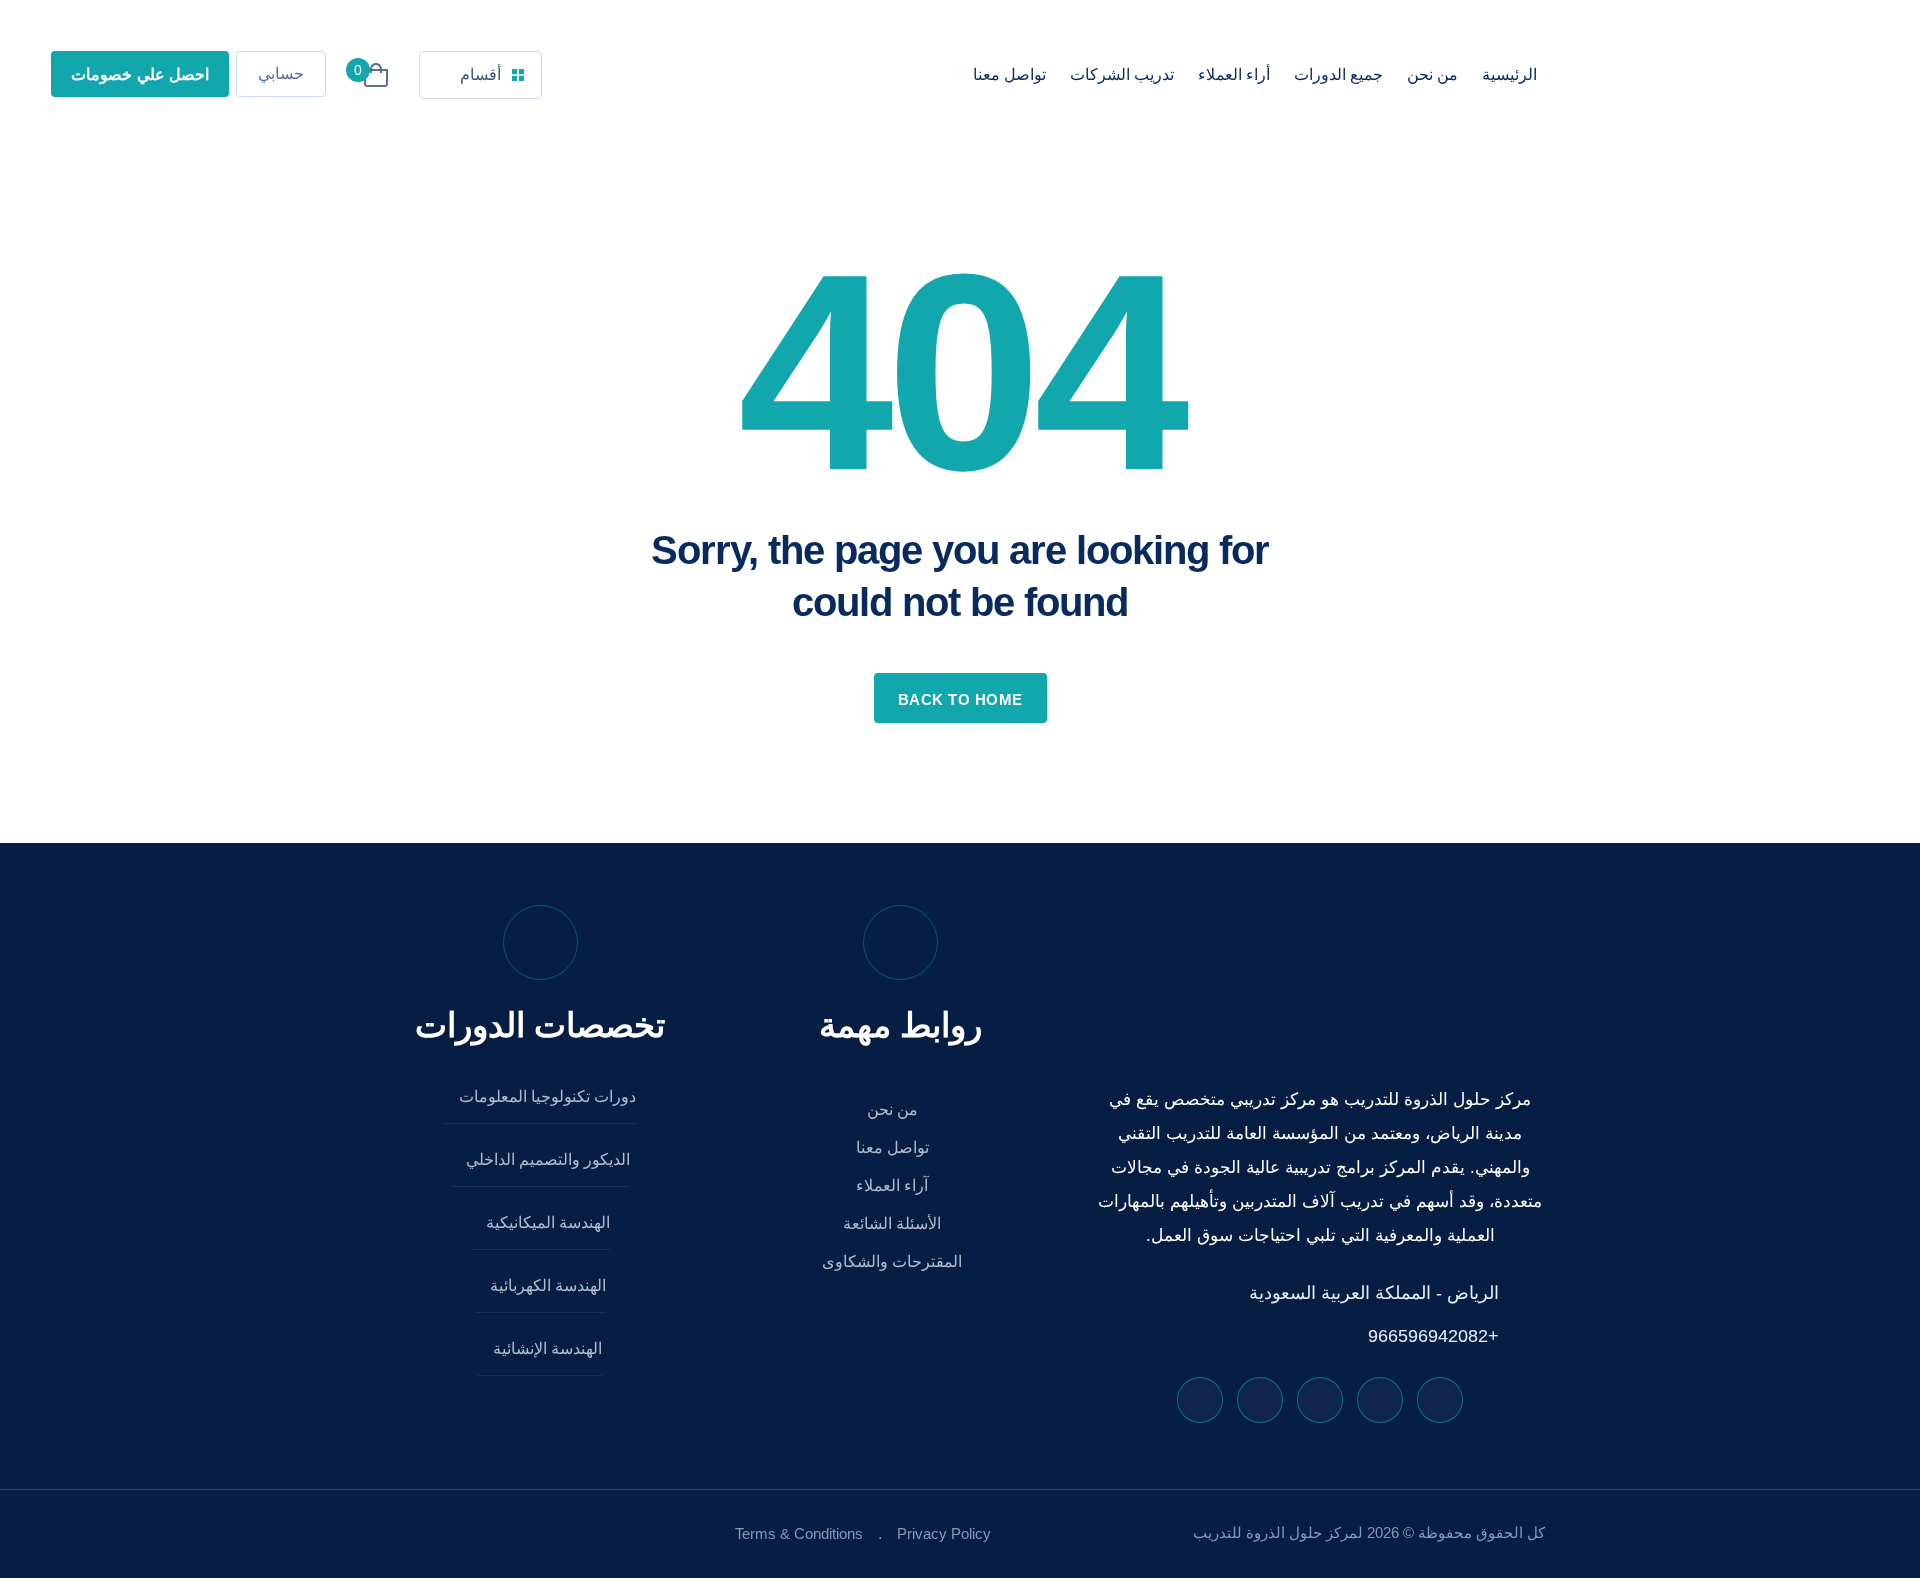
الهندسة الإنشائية (545, 1348)
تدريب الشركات (1122, 74)
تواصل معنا (1009, 74)
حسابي (281, 73)
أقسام (480, 74)
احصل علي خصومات (140, 74)
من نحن (1432, 74)
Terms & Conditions (799, 1533)
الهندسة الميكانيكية (546, 1222)
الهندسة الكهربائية (546, 1285)
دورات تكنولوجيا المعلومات (545, 1096)
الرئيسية (1509, 74)
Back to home (960, 699)
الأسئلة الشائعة (894, 1223)
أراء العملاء (1234, 74)
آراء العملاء (894, 1185)
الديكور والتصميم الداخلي (546, 1159)
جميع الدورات (1338, 74)
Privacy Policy (944, 1533)
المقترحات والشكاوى (894, 1261)
